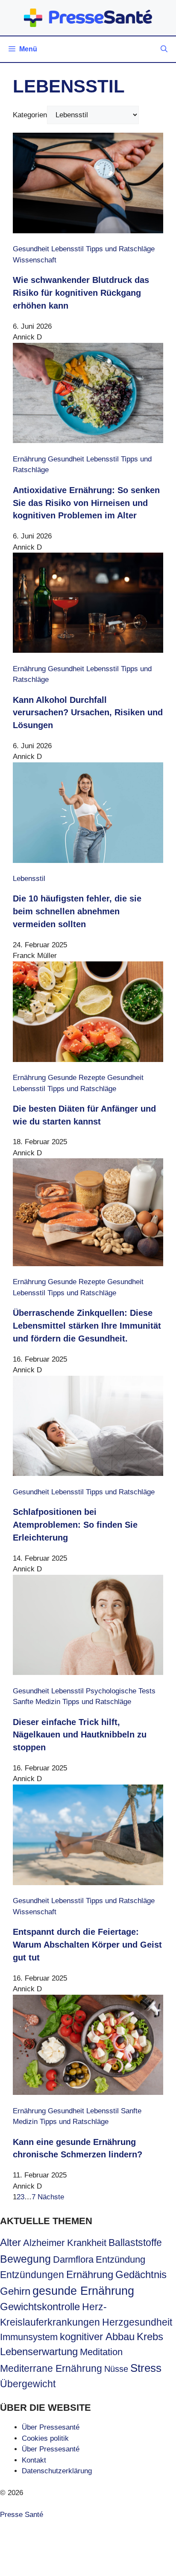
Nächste (51, 2197)
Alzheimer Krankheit (65, 2243)
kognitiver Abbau (97, 2337)
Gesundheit (31, 249)
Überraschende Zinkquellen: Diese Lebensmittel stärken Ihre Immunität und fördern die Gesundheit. (87, 1326)
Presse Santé (22, 2515)
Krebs (150, 2337)
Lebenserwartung (39, 2352)
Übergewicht (28, 2384)
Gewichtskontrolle (40, 2307)
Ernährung (29, 459)
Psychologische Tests (121, 1691)
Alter (10, 2243)
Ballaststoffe (135, 2243)
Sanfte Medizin (37, 1702)
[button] (164, 49)
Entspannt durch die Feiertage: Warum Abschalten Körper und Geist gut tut (87, 1945)
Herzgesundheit (137, 2322)
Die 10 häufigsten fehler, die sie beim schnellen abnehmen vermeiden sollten (77, 911)
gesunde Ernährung (83, 2291)
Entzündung (120, 2259)
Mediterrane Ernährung (51, 2368)
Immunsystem (29, 2337)
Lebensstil (67, 249)
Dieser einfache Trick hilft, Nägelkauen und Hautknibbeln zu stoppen (80, 1735)
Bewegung (25, 2259)
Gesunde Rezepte (76, 1078)
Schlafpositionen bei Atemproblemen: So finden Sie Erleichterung (75, 1525)
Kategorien (30, 115)
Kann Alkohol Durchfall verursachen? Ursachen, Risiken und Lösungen (88, 713)
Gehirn (15, 2291)
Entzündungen (32, 2275)
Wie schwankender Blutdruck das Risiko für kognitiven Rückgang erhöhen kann (81, 293)
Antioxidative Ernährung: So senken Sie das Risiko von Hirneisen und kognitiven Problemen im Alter (86, 503)
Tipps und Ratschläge (120, 249)
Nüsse (116, 2369)
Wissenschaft (35, 260)
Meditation (101, 2352)
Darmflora (73, 2259)
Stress (146, 2368)
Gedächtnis (141, 2275)
